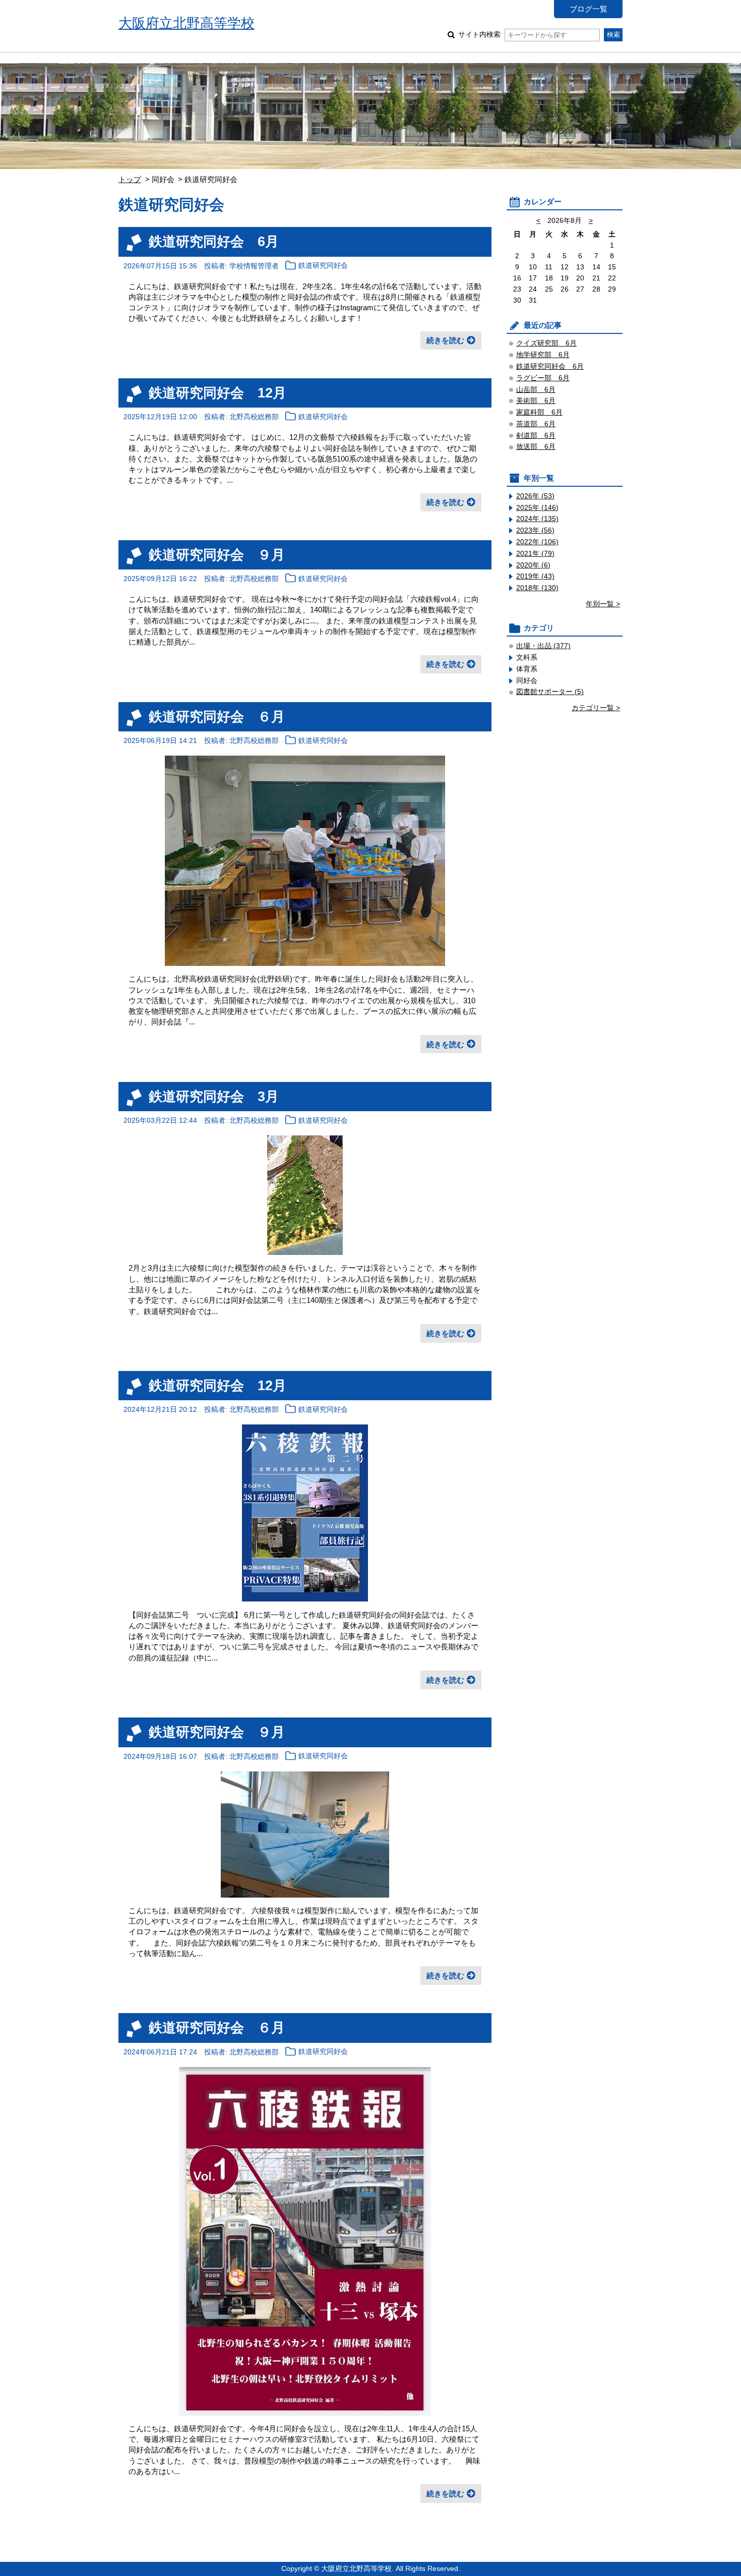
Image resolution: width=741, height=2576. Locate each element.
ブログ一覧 (589, 9)
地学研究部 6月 (543, 355)
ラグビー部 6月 (543, 378)
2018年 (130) (537, 588)
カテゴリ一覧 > (596, 708)
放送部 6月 (536, 447)
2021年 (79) (535, 554)
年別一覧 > (603, 604)
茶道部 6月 (536, 424)
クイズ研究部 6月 (546, 343)
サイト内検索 (479, 35)
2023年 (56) (535, 530)
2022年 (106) (537, 542)
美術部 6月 (536, 401)
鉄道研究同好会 (323, 266)
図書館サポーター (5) (550, 692)
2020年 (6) (533, 565)
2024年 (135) (537, 519)
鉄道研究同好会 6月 (214, 241)
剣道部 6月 (536, 436)
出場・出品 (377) (543, 646)
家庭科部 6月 (539, 412)
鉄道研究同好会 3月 (214, 1096)
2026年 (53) (535, 496)
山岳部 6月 (536, 390)
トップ (130, 179)
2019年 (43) (535, 576)
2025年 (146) (537, 508)
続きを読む (445, 340)
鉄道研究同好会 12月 (218, 393)
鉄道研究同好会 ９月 (217, 555)
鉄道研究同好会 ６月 (217, 717)
